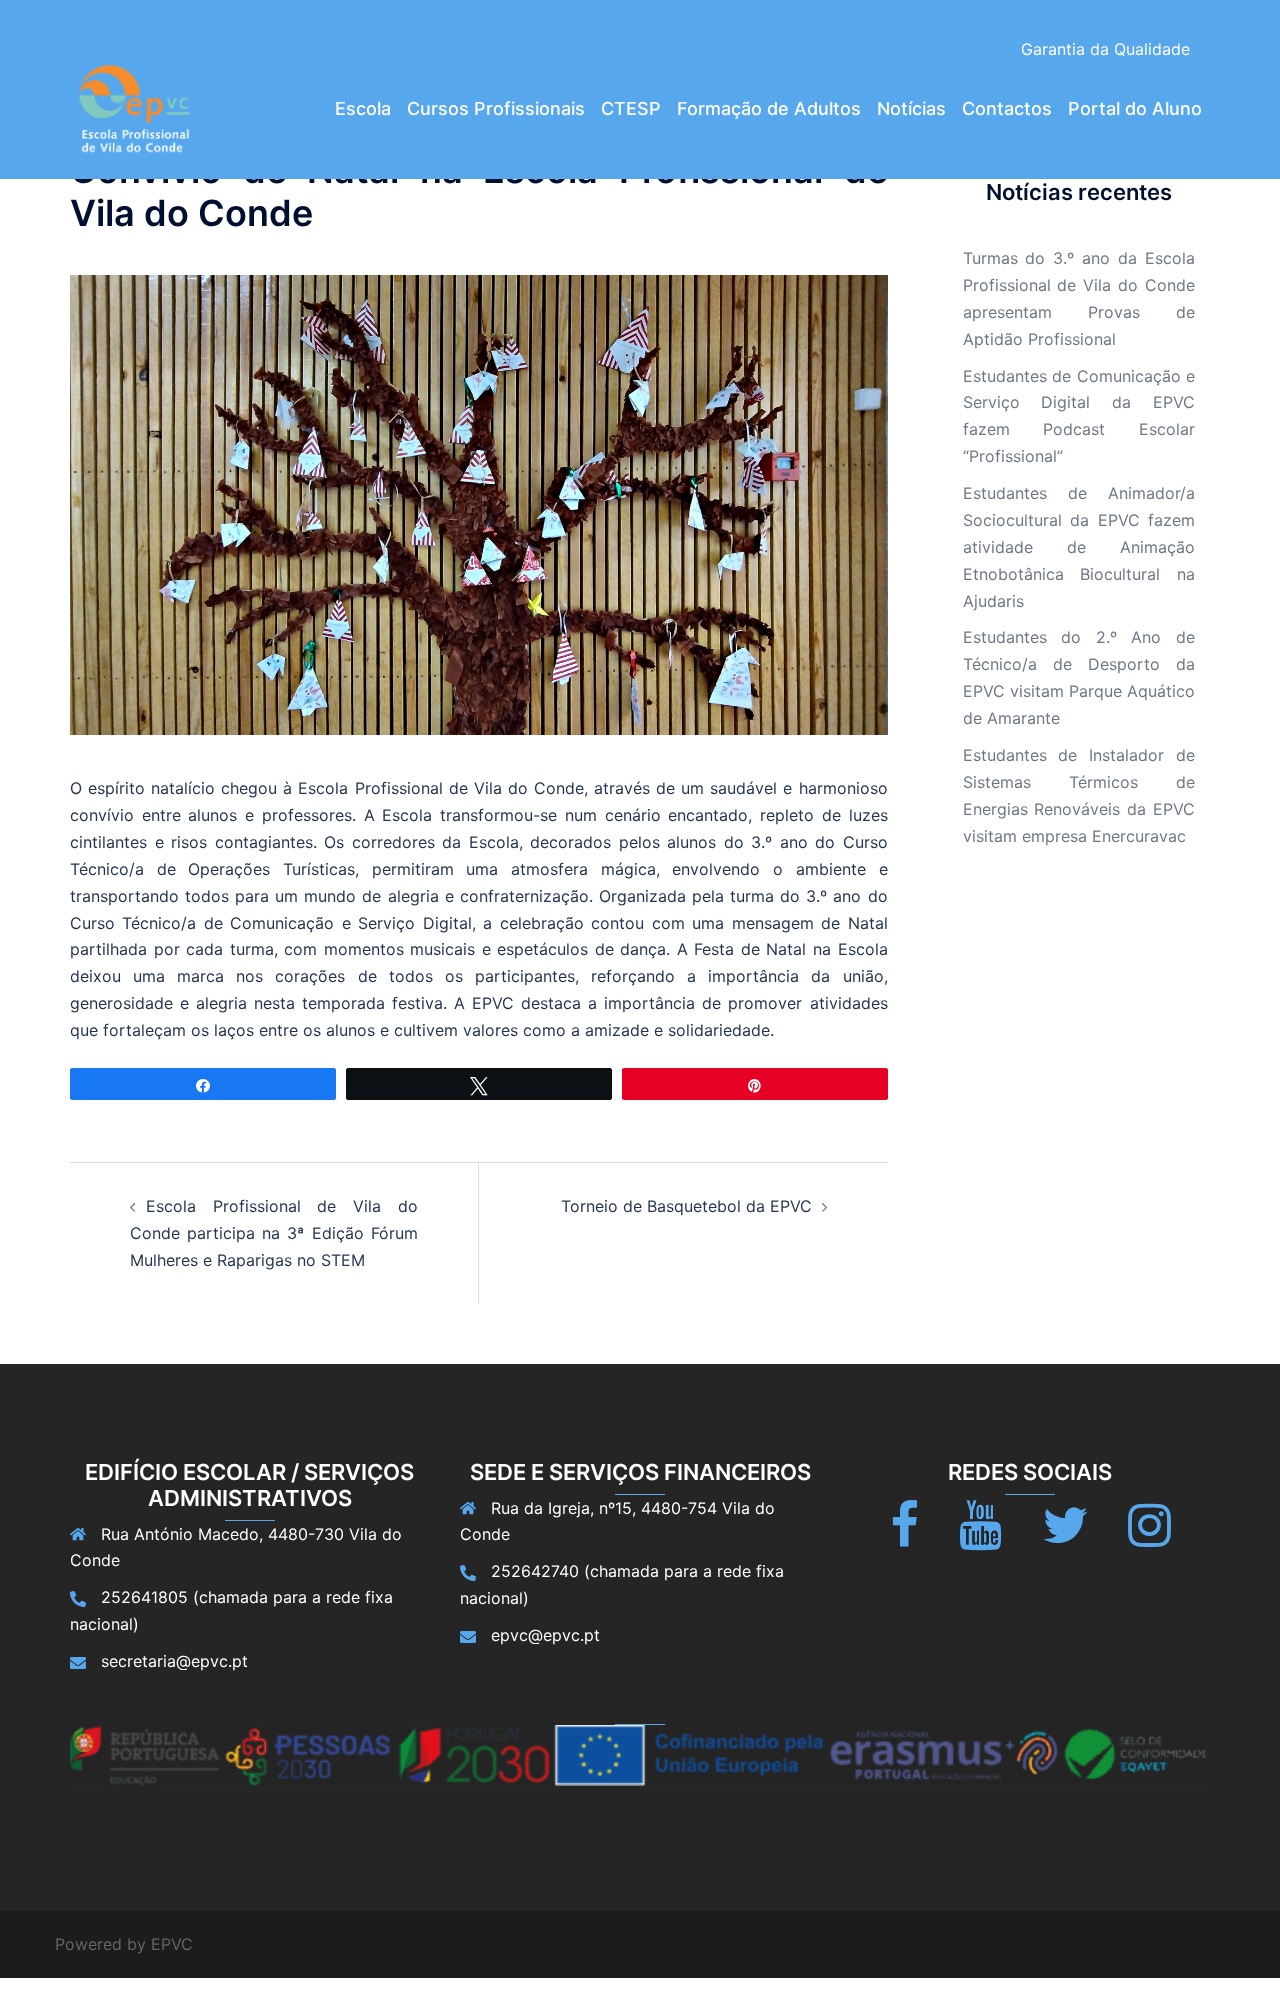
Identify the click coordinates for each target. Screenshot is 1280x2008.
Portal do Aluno (1135, 108)
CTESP (631, 108)
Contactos (1007, 108)
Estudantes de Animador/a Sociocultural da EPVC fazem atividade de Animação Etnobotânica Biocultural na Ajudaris (1079, 547)
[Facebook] (904, 1537)
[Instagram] (1149, 1537)
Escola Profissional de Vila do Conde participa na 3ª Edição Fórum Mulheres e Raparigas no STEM (274, 1233)
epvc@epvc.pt (545, 1635)
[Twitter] (1065, 1537)
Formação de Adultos (769, 108)
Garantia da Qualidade (1105, 49)
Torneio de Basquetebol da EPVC (686, 1206)
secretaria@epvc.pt (174, 1661)
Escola (363, 108)
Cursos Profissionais (496, 108)
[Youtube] (980, 1537)
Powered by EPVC (124, 1944)
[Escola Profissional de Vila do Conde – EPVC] (135, 107)
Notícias (911, 108)
